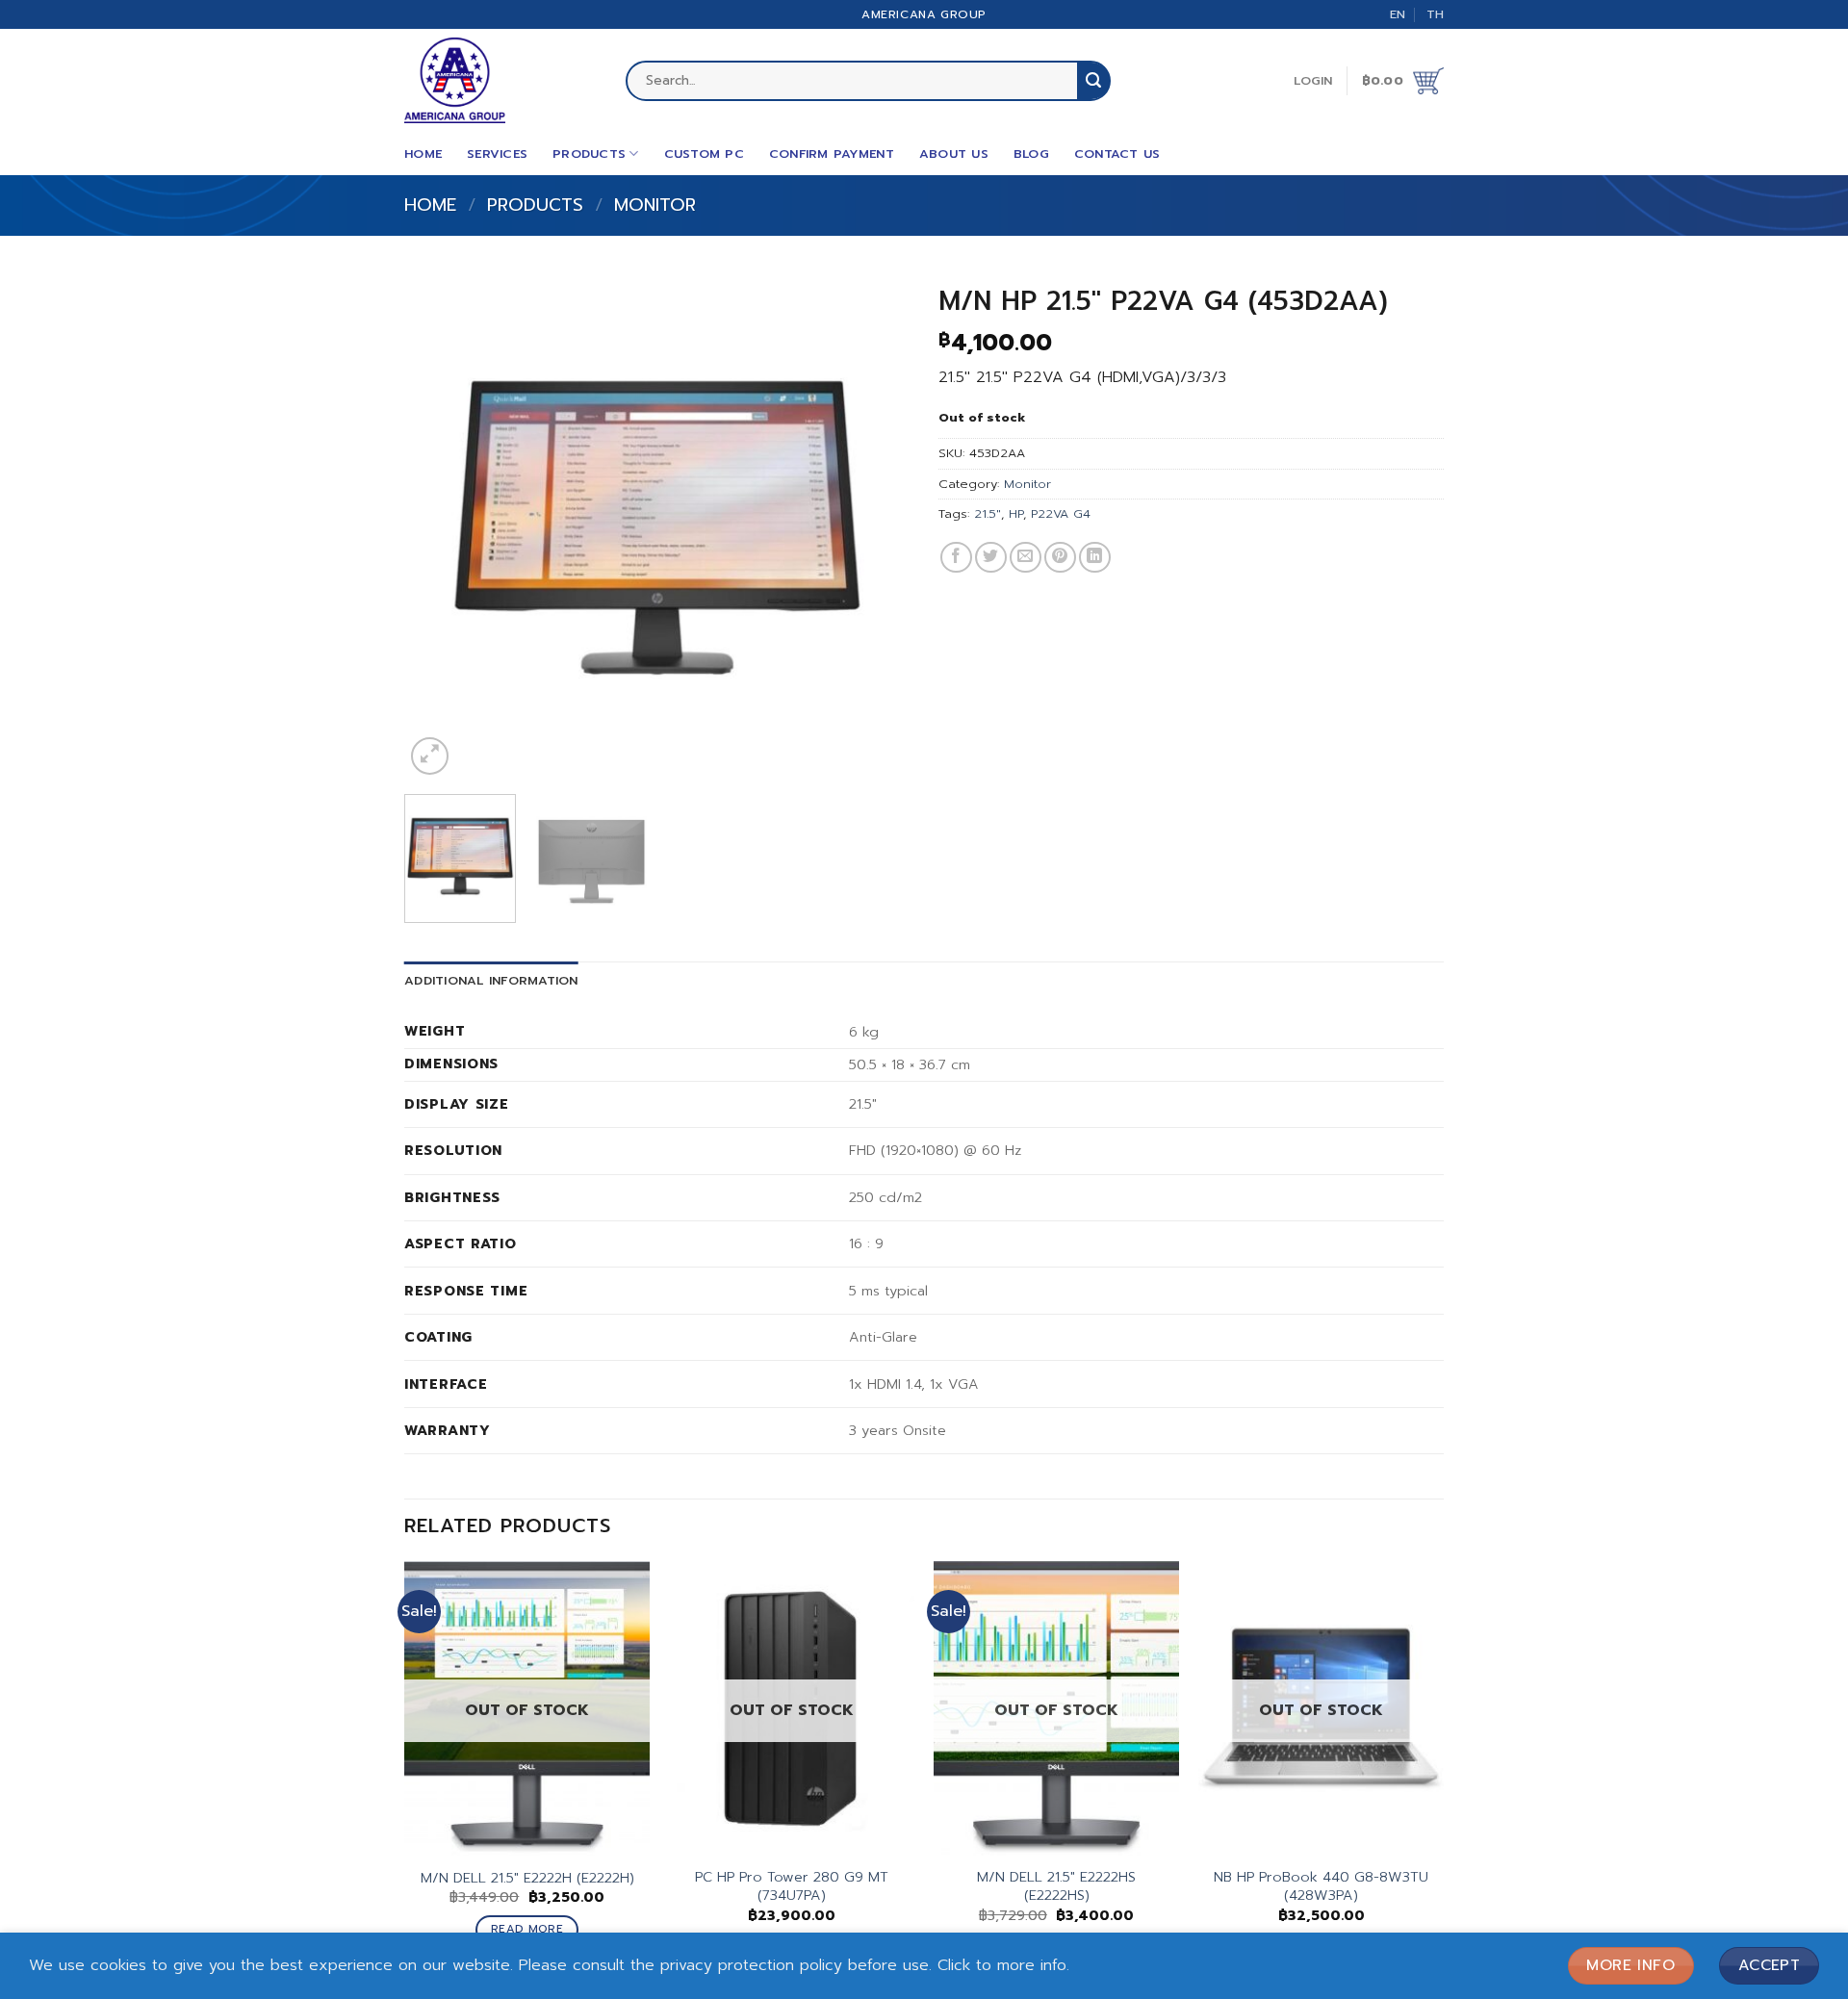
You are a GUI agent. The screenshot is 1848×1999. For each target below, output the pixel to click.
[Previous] (439, 527)
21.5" (988, 513)
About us (954, 154)
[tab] (491, 981)
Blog (1031, 154)
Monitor (655, 205)
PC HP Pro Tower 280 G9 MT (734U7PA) (792, 1886)
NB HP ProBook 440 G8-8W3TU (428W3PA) (1321, 1886)
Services (497, 154)
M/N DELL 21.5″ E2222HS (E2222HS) (1056, 1886)
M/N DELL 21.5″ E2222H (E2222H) (527, 1878)
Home (423, 154)
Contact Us (1117, 154)
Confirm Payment (832, 154)
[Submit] (1093, 81)
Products (589, 154)
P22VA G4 (1061, 513)
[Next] (875, 527)
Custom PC (704, 154)
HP (1016, 513)
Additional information (491, 980)
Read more (527, 1929)
